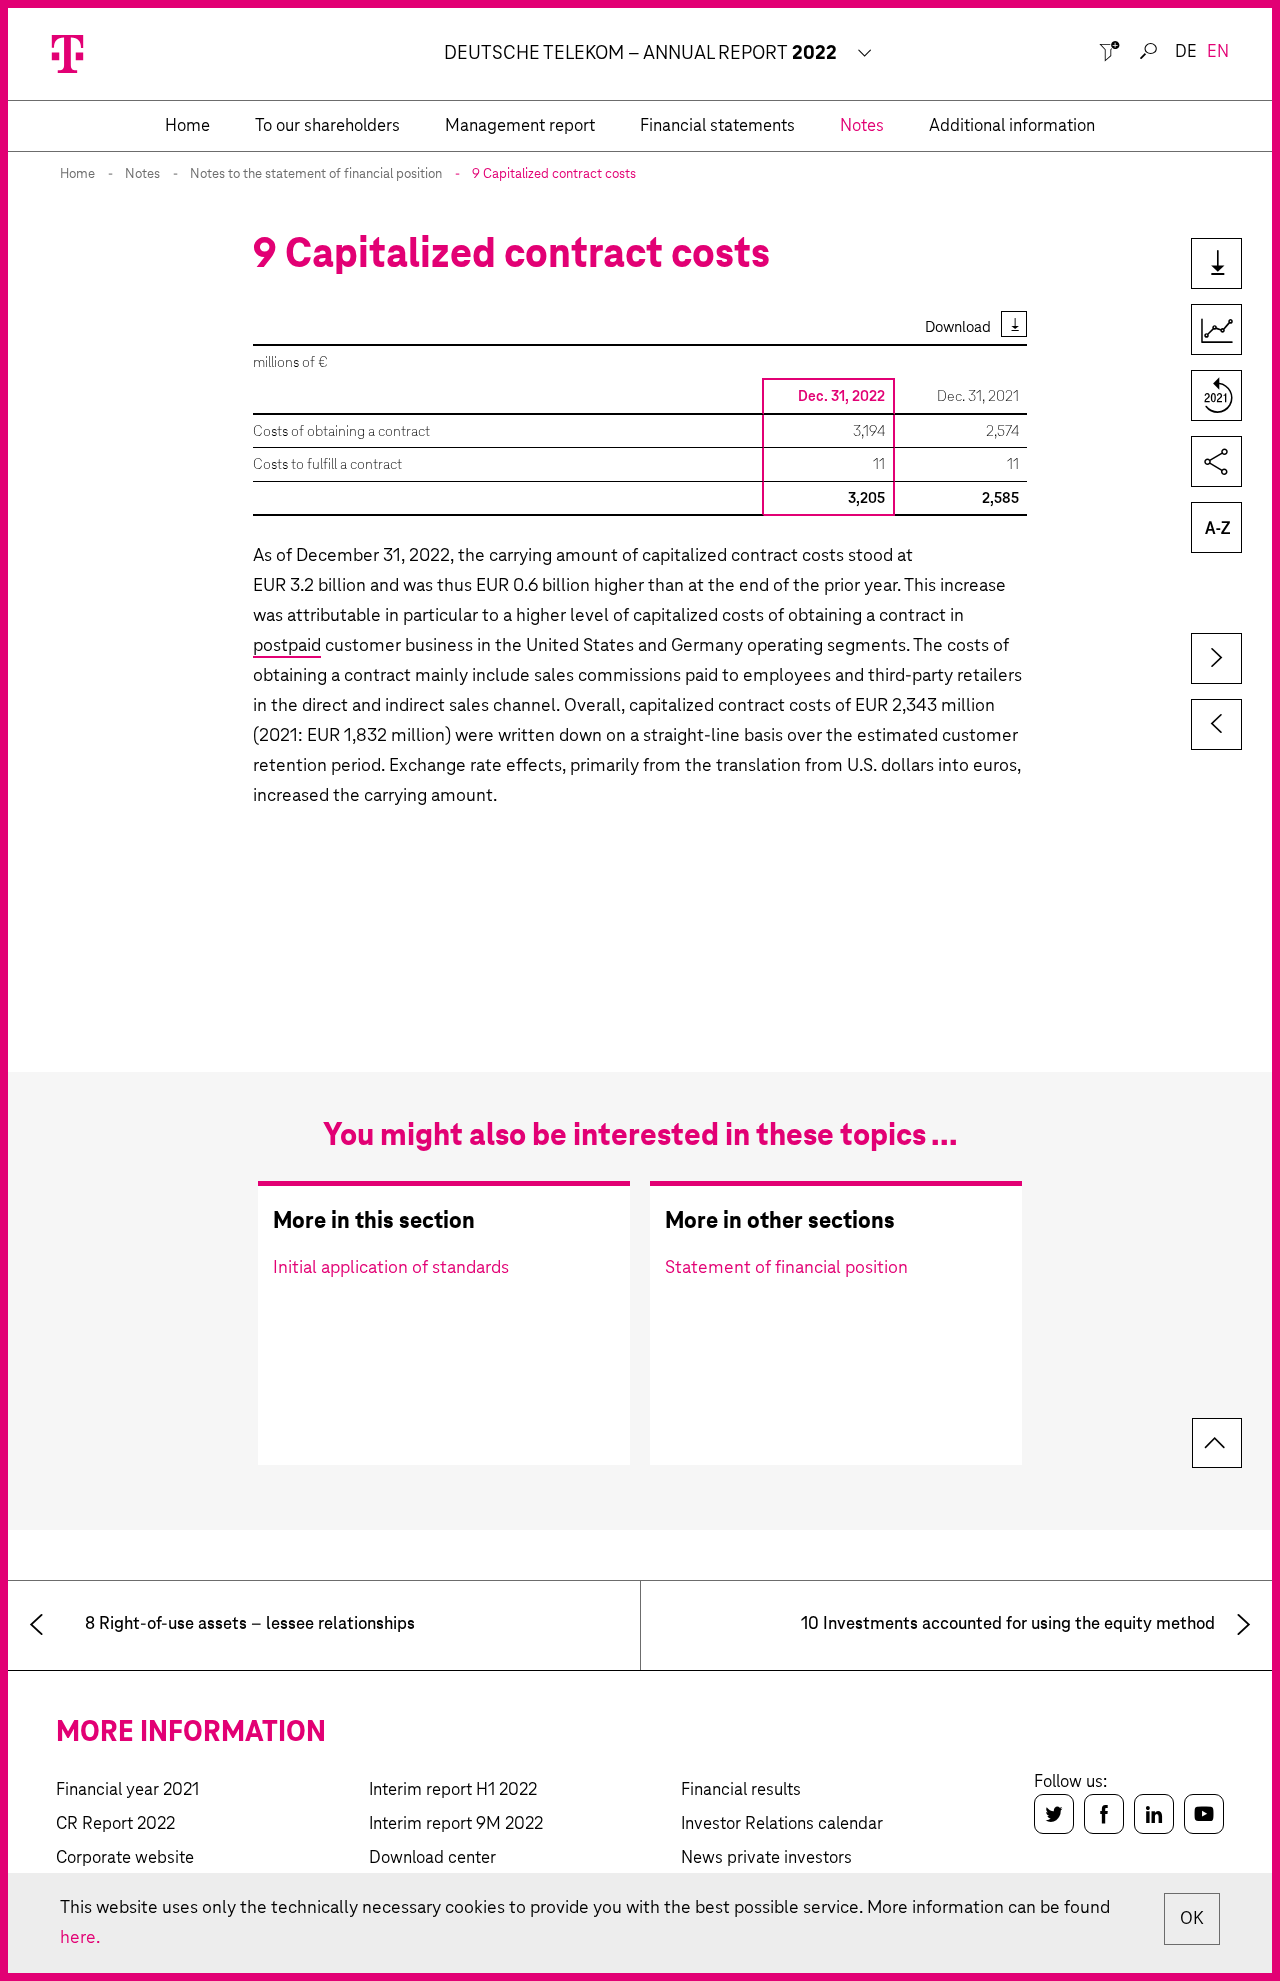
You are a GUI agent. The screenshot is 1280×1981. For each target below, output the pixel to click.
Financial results (741, 1790)
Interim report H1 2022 (453, 1790)
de (1186, 52)
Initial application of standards (391, 1268)
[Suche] (1148, 52)
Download (958, 327)
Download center (432, 1858)
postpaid (287, 646)
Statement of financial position (786, 1268)
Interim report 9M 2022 (456, 1824)
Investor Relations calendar (782, 1824)
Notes (142, 174)
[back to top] (1217, 1443)
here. (80, 1938)
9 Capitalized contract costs (554, 174)
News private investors (766, 1858)
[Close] (1109, 52)
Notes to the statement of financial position (316, 174)
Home (77, 174)
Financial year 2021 (127, 1790)
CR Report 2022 (115, 1824)
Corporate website (125, 1858)
